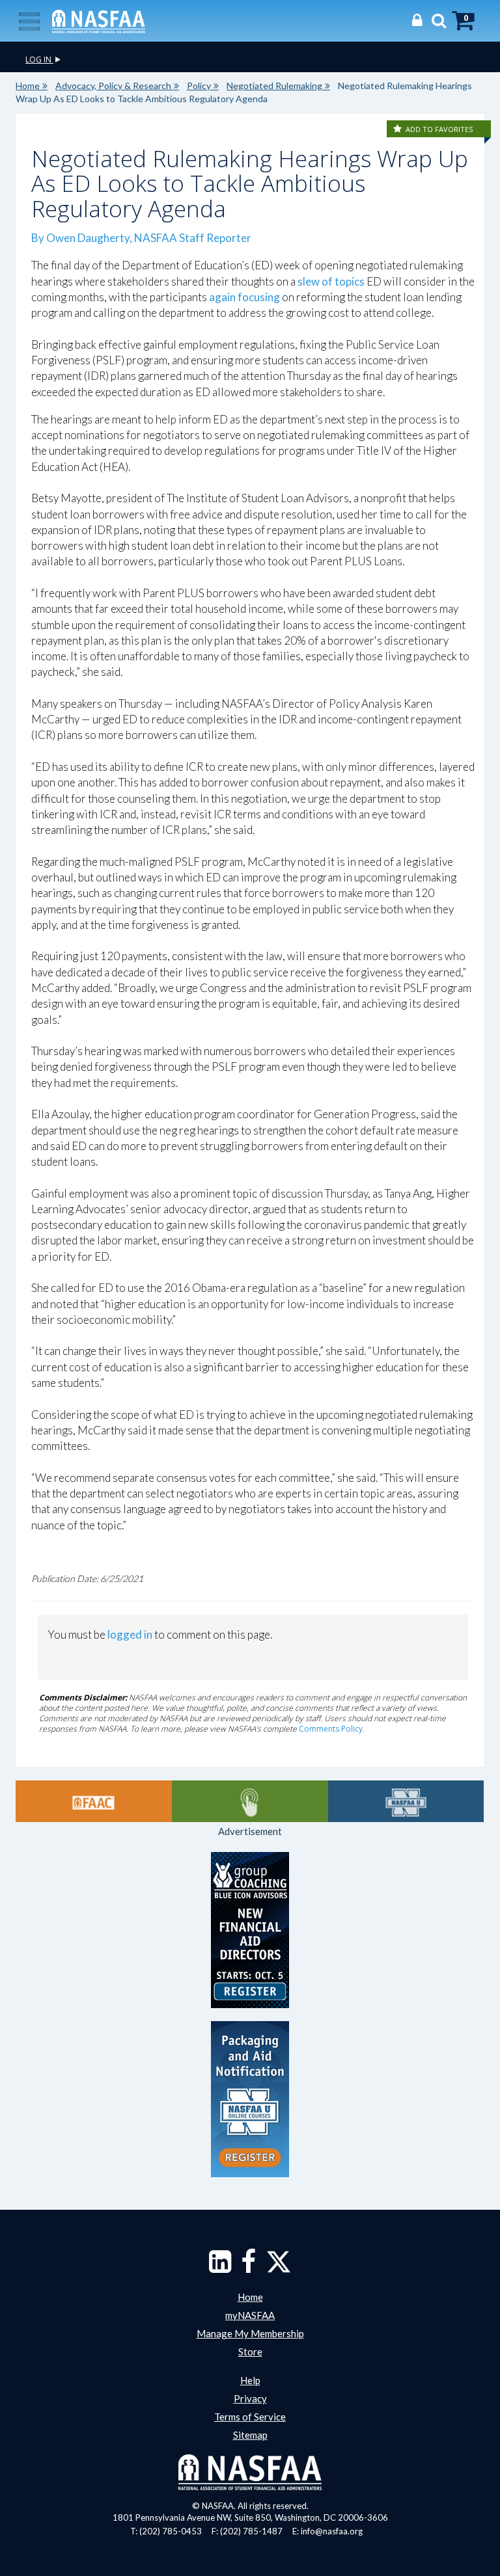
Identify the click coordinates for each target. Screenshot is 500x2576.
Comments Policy (331, 1729)
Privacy (250, 2398)
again (222, 297)
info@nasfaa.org (332, 2531)
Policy (199, 86)
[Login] (414, 20)
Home (28, 86)
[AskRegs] (250, 1801)
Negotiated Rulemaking (274, 86)
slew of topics (331, 281)
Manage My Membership (250, 2333)
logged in (130, 1634)
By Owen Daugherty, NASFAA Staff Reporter (141, 238)
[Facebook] (248, 2268)
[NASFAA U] (406, 1801)
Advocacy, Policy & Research (113, 86)
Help (250, 2380)
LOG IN (39, 60)
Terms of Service (250, 2417)
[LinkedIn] (220, 2268)
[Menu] (29, 20)
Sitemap (250, 2435)
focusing (259, 297)
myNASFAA (250, 2315)
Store (250, 2352)
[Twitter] (279, 2268)
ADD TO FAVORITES (439, 129)
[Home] (99, 20)
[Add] (398, 129)
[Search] (436, 20)
